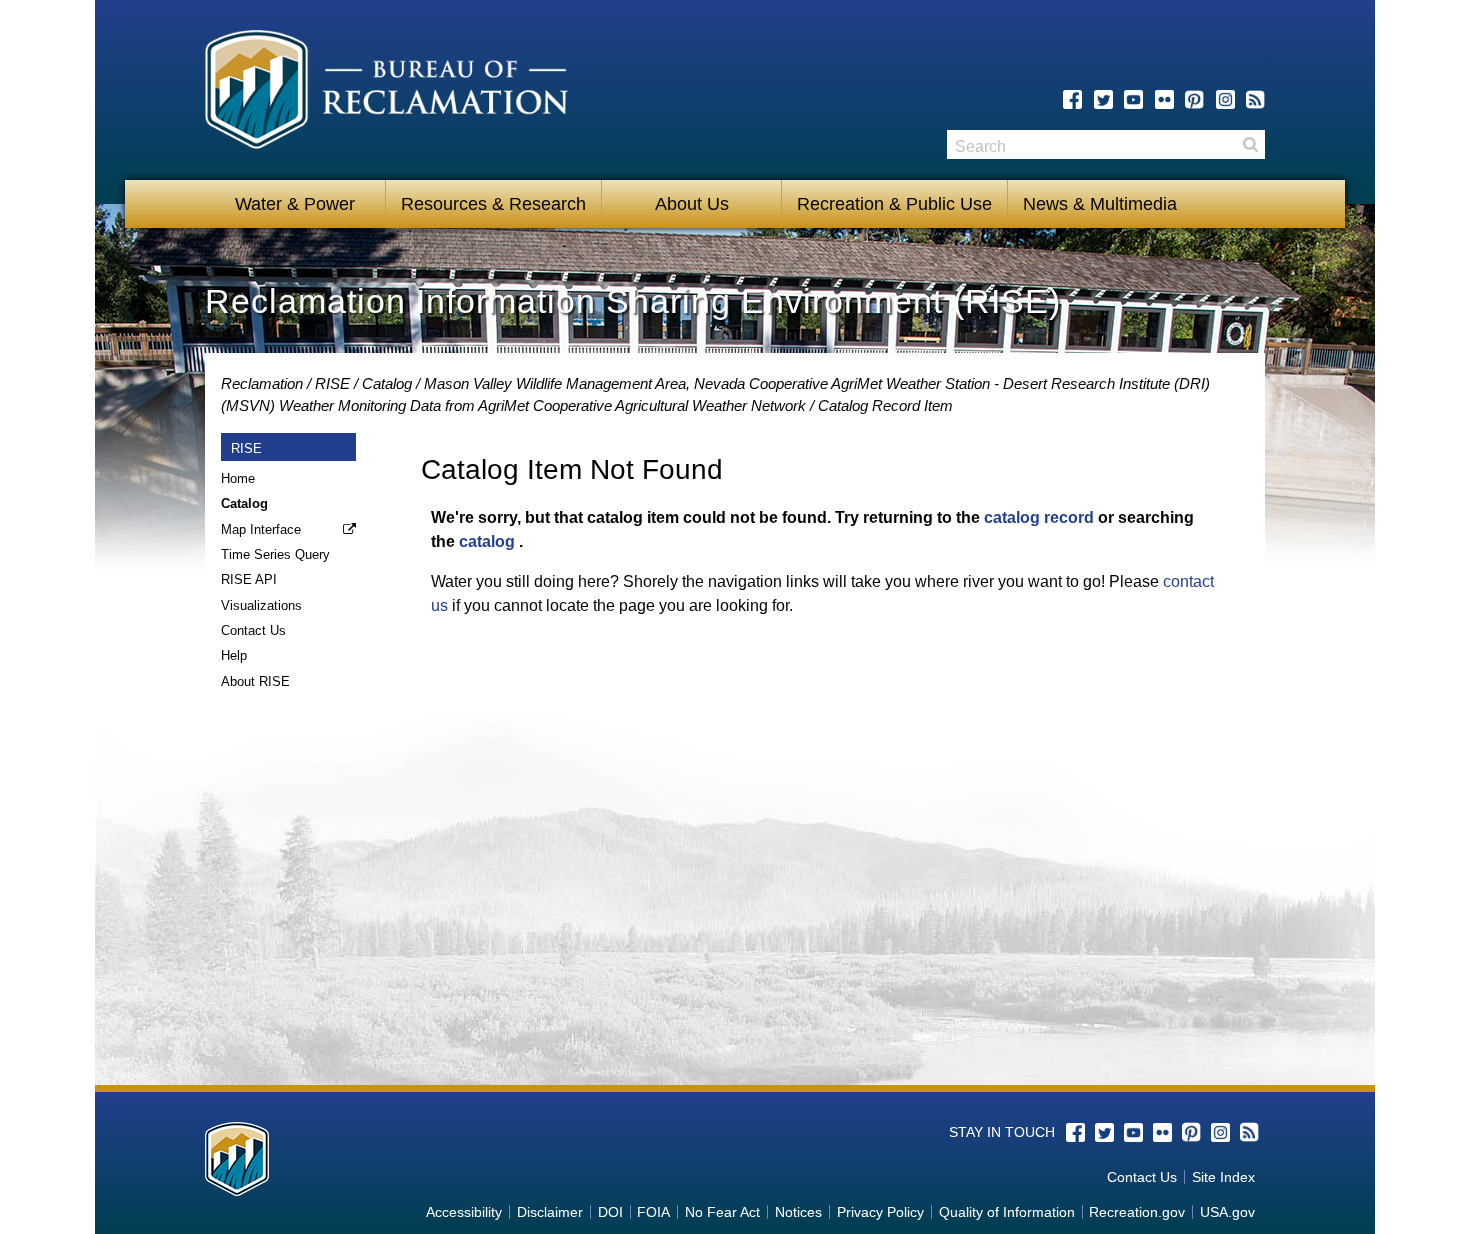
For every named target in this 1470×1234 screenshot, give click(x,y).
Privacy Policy (880, 1212)
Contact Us (253, 630)
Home (238, 478)
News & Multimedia (1100, 204)
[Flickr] (1164, 99)
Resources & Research (493, 204)
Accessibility (464, 1212)
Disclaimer (550, 1212)
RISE (332, 383)
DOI (610, 1212)
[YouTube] (1133, 99)
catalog (487, 541)
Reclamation (262, 383)
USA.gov (1227, 1212)
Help (234, 655)
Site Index (1223, 1177)
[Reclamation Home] (386, 93)
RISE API (249, 579)
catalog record (1039, 517)
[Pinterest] (1194, 99)
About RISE (255, 681)
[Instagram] (1225, 99)
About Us (692, 204)
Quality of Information (1007, 1212)
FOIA (653, 1212)
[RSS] (1255, 99)
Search (1250, 144)
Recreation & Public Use (894, 204)
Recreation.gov (1137, 1212)
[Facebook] (1072, 99)
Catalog (387, 383)
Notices (798, 1212)
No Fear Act (722, 1212)
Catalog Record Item (885, 405)
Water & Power (295, 204)
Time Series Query (275, 554)
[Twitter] (1103, 99)
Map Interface (261, 529)
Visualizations (261, 605)
